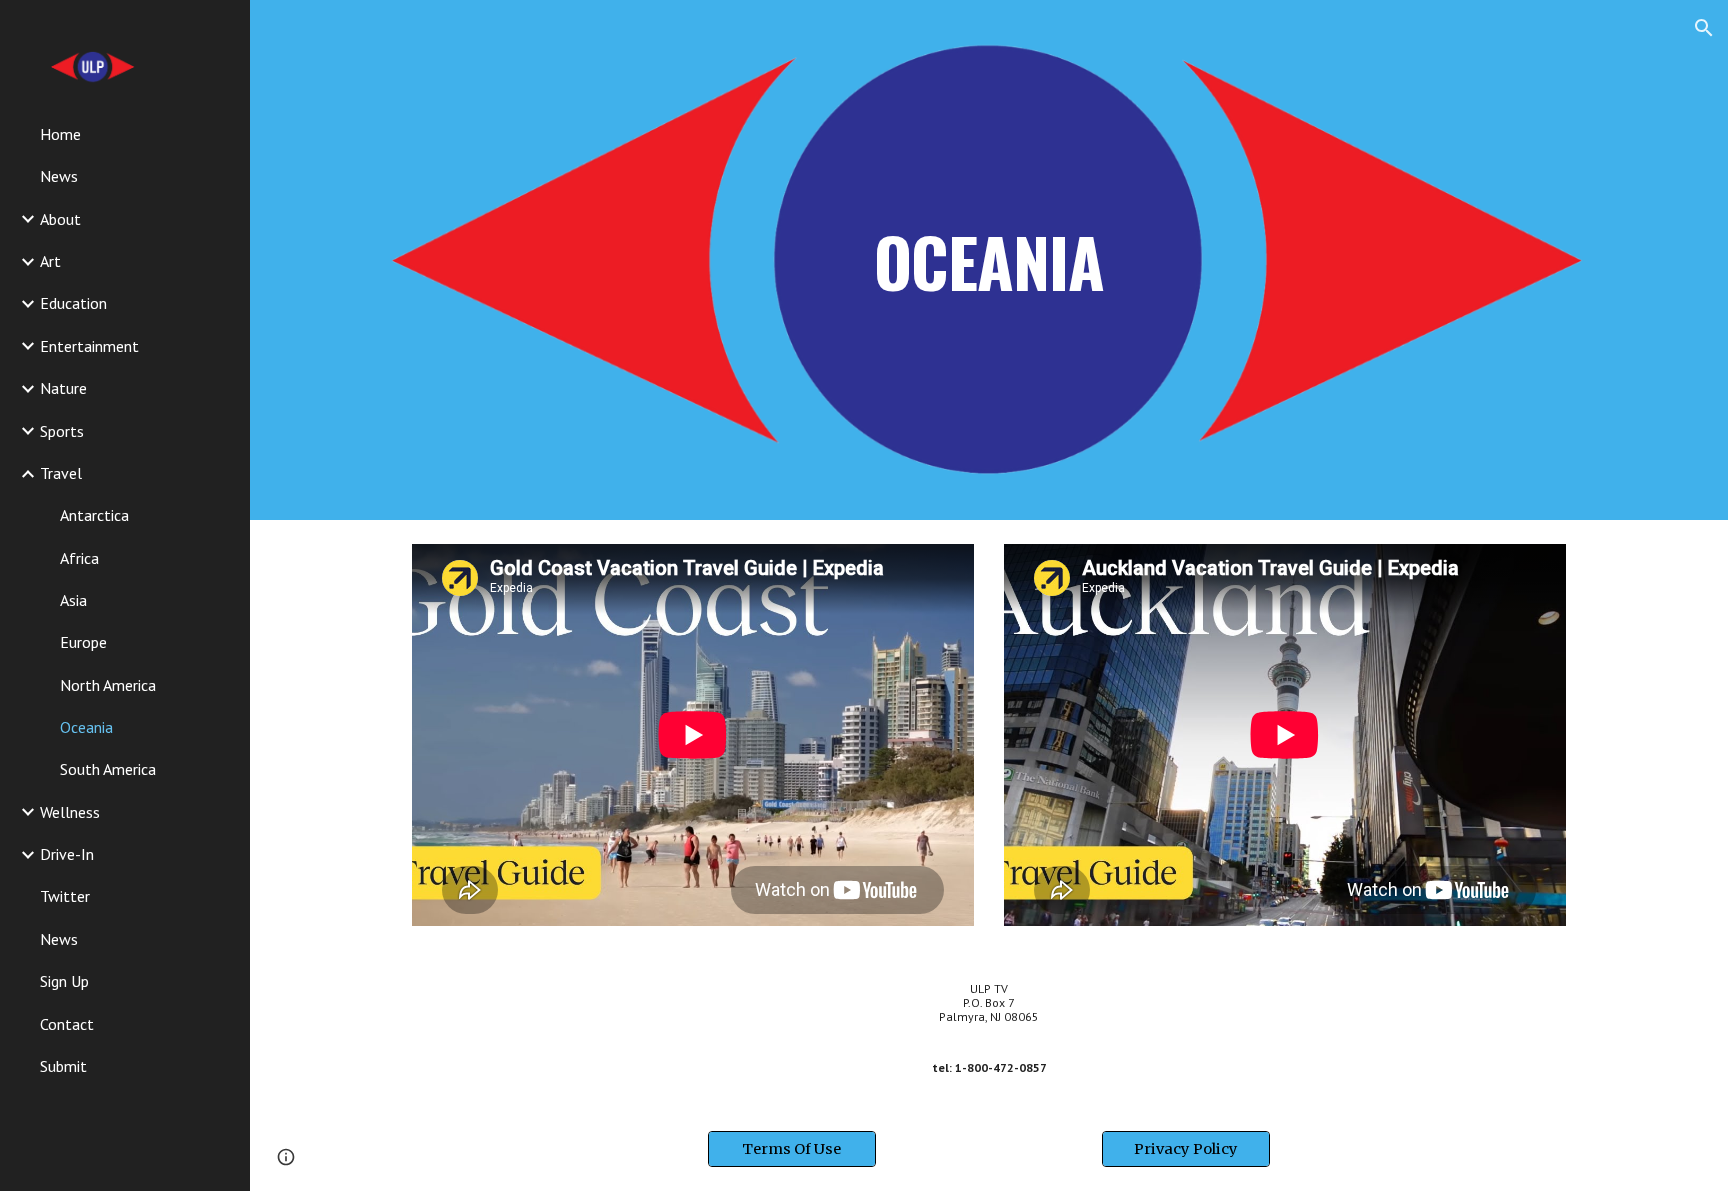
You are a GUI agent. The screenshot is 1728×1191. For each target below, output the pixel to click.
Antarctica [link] (94, 515)
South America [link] (108, 769)
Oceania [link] (86, 727)
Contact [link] (67, 1024)
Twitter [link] (65, 896)
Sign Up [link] (64, 981)
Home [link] (60, 134)
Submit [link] (63, 1066)
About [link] (60, 219)
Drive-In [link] (67, 854)
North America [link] (108, 685)
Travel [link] (61, 473)
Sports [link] (62, 431)
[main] (988, 259)
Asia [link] (73, 600)
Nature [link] (63, 388)
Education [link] (73, 303)
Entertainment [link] (89, 346)
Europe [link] (83, 642)
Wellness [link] (70, 812)
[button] (1704, 28)
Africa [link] (79, 558)
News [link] (59, 176)
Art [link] (50, 261)
